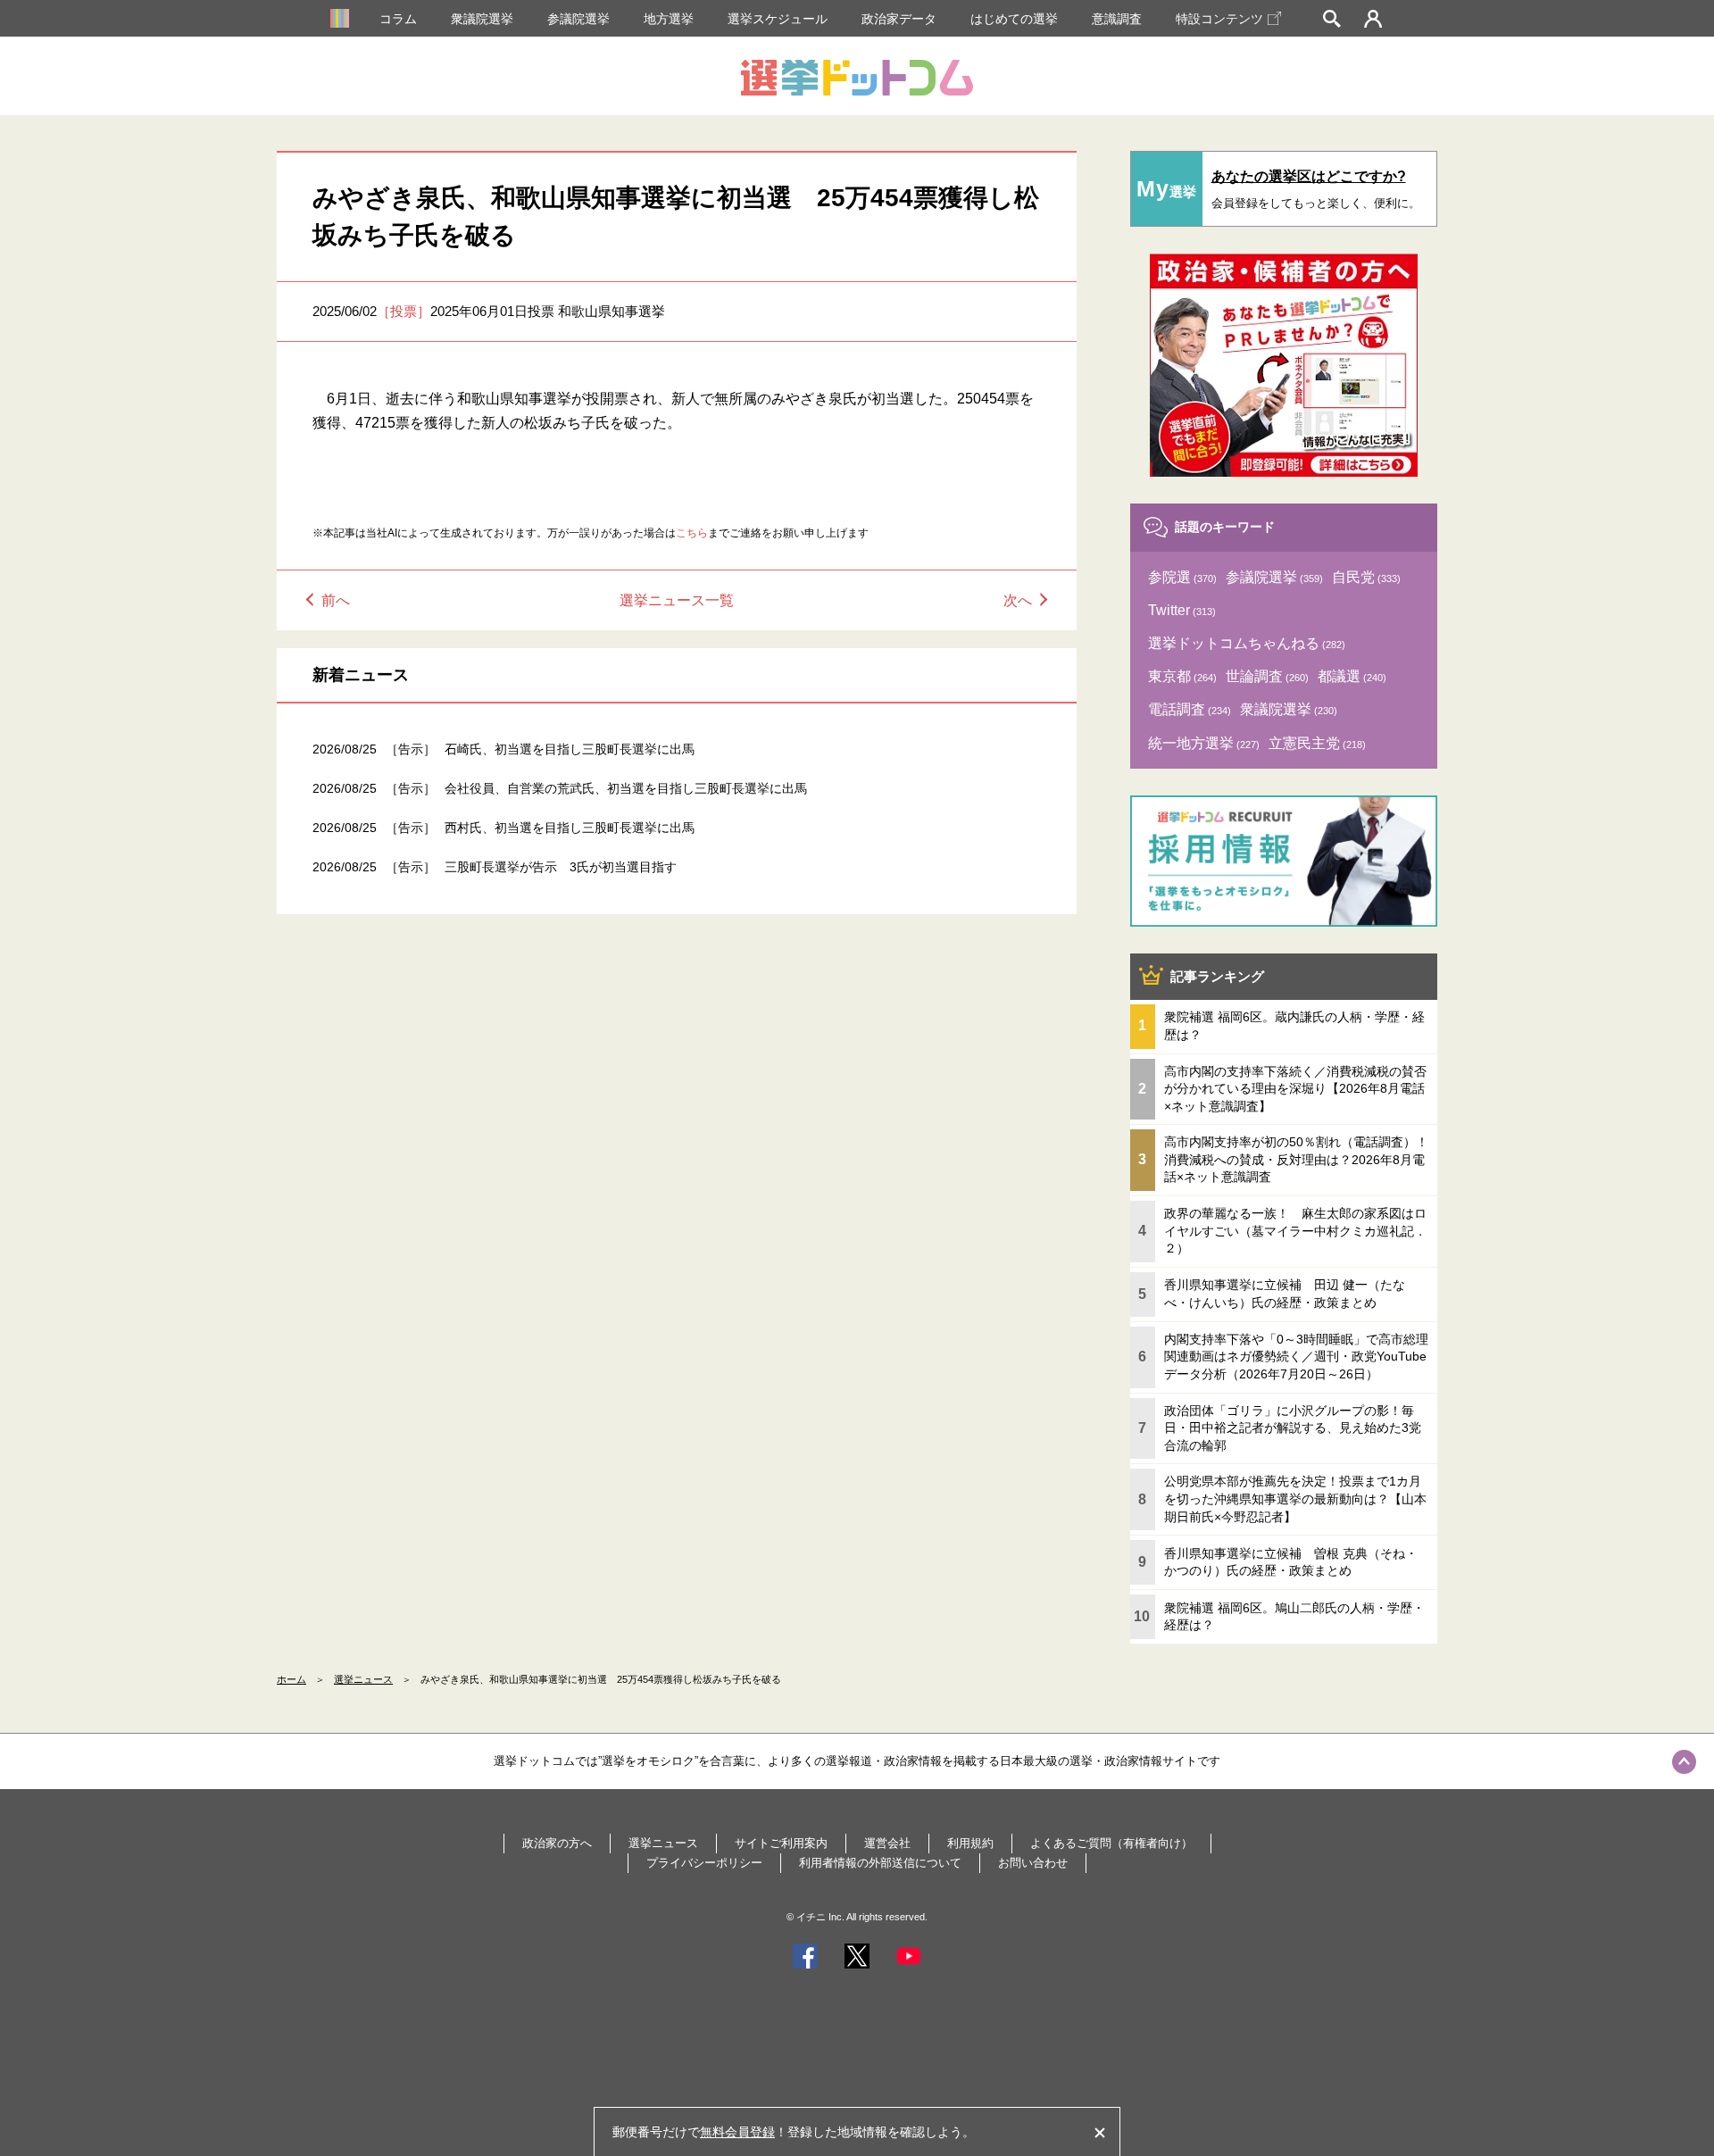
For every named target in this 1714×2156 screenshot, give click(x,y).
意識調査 (1117, 19)
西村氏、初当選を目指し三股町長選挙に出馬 (570, 828)
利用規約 (970, 1843)
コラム (398, 19)
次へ (1018, 600)
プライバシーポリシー (704, 1863)
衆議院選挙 (482, 19)
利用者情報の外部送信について (880, 1863)
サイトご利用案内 (781, 1843)
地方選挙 (669, 19)
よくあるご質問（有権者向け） (1111, 1843)
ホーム (291, 1679)
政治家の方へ (557, 1843)
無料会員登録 (737, 2132)
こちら (692, 533)
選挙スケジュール (778, 19)
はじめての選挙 (1014, 19)
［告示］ (411, 749)
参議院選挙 (578, 19)
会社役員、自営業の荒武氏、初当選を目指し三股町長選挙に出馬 (626, 788)
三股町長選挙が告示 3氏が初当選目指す (561, 867)
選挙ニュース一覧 (677, 600)
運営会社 (887, 1843)
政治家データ (899, 19)
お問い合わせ (1033, 1863)
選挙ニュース (363, 1679)
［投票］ (404, 311)
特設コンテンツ (1219, 19)
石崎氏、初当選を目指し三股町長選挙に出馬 (570, 749)
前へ (336, 600)
